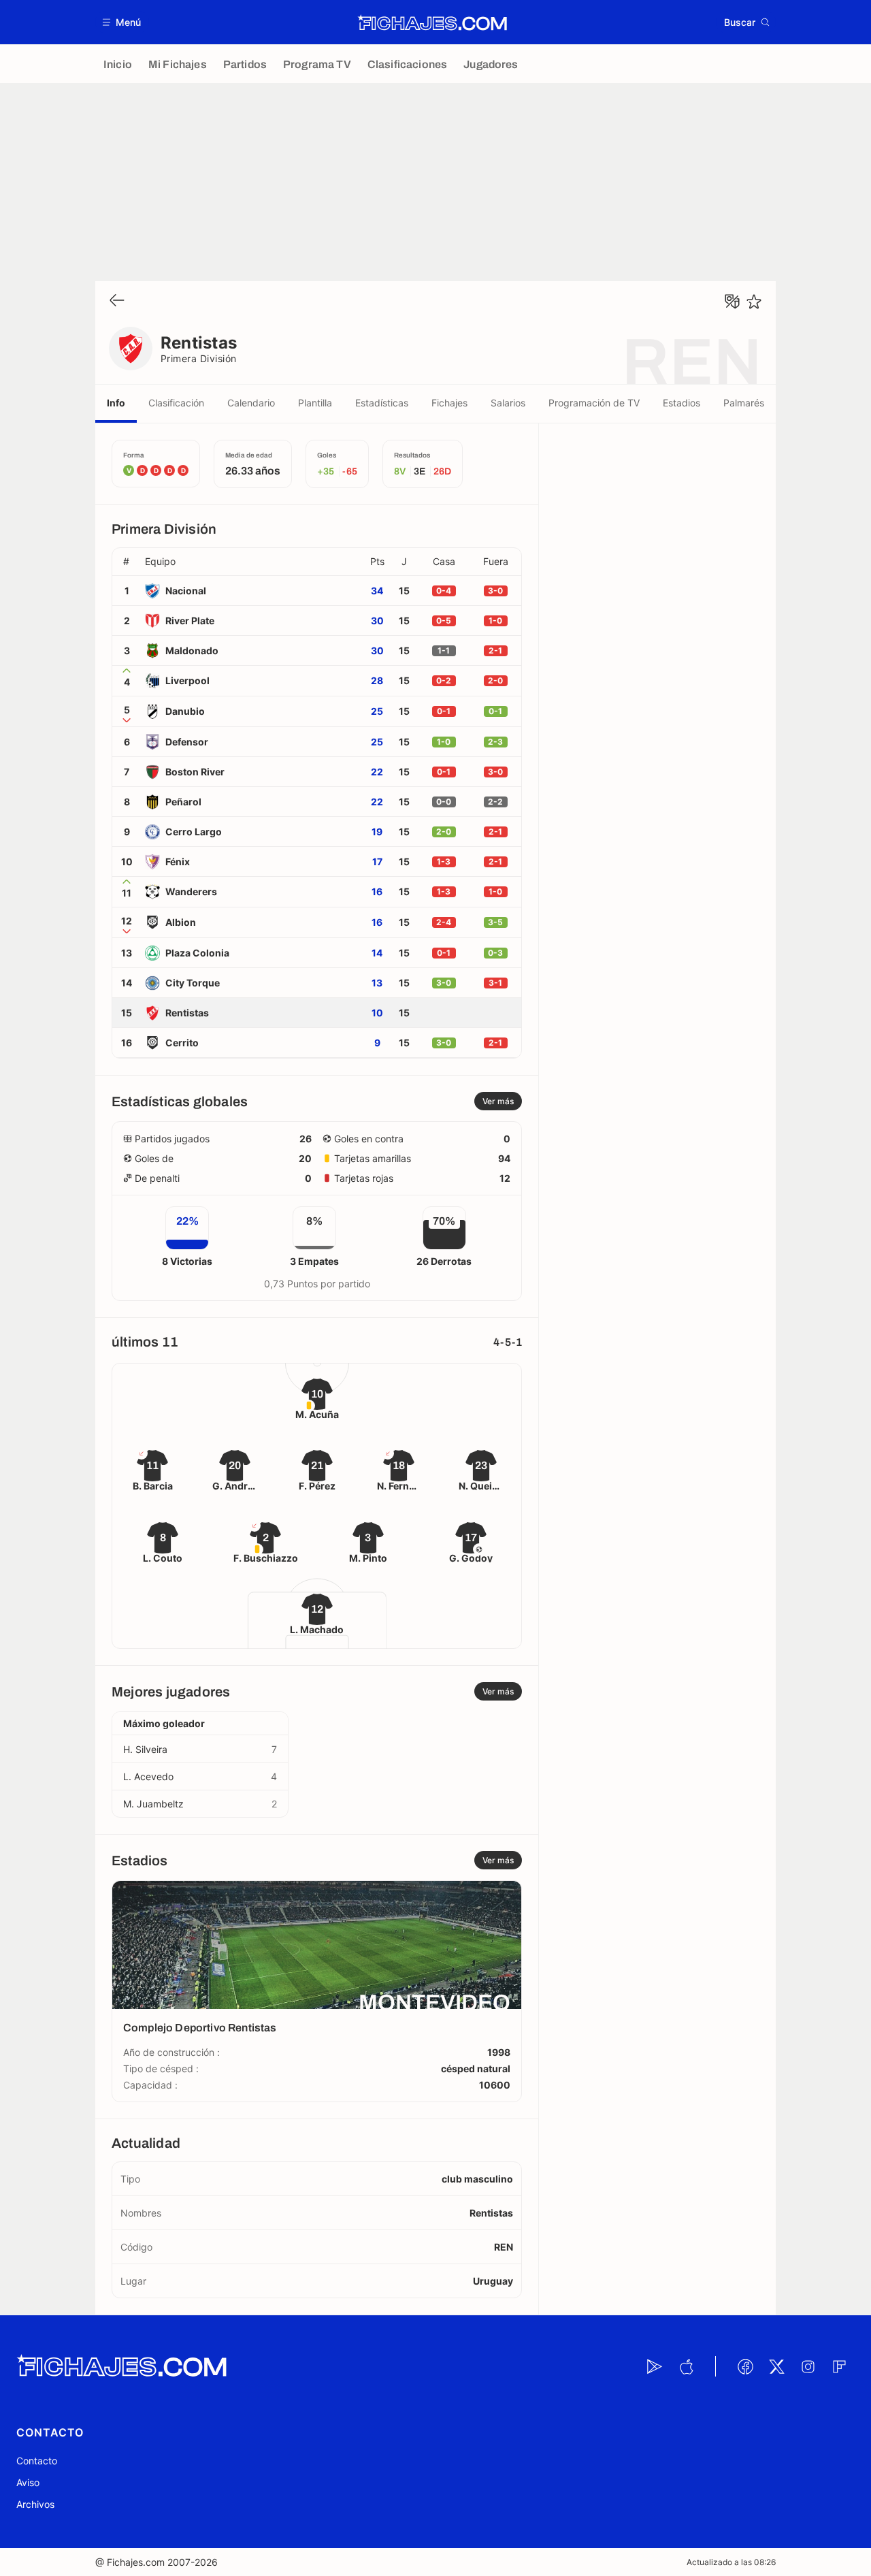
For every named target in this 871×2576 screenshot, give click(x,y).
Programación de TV (594, 403)
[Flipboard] (839, 2366)
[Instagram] (808, 2366)
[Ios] (686, 2366)
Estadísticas (382, 403)
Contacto (37, 2461)
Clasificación (176, 403)
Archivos (35, 2504)
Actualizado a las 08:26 (731, 2562)
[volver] (117, 301)
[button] (122, 22)
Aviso (28, 2482)
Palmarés (744, 403)
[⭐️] (754, 302)
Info (116, 403)
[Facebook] (745, 2366)
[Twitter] (776, 2366)
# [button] (126, 562)
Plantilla (315, 403)
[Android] (655, 2366)
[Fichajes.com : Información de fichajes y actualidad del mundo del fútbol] (432, 22)
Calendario (251, 403)
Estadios (681, 403)
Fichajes (449, 403)
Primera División (199, 358)
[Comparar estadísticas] (732, 302)
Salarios (508, 403)
